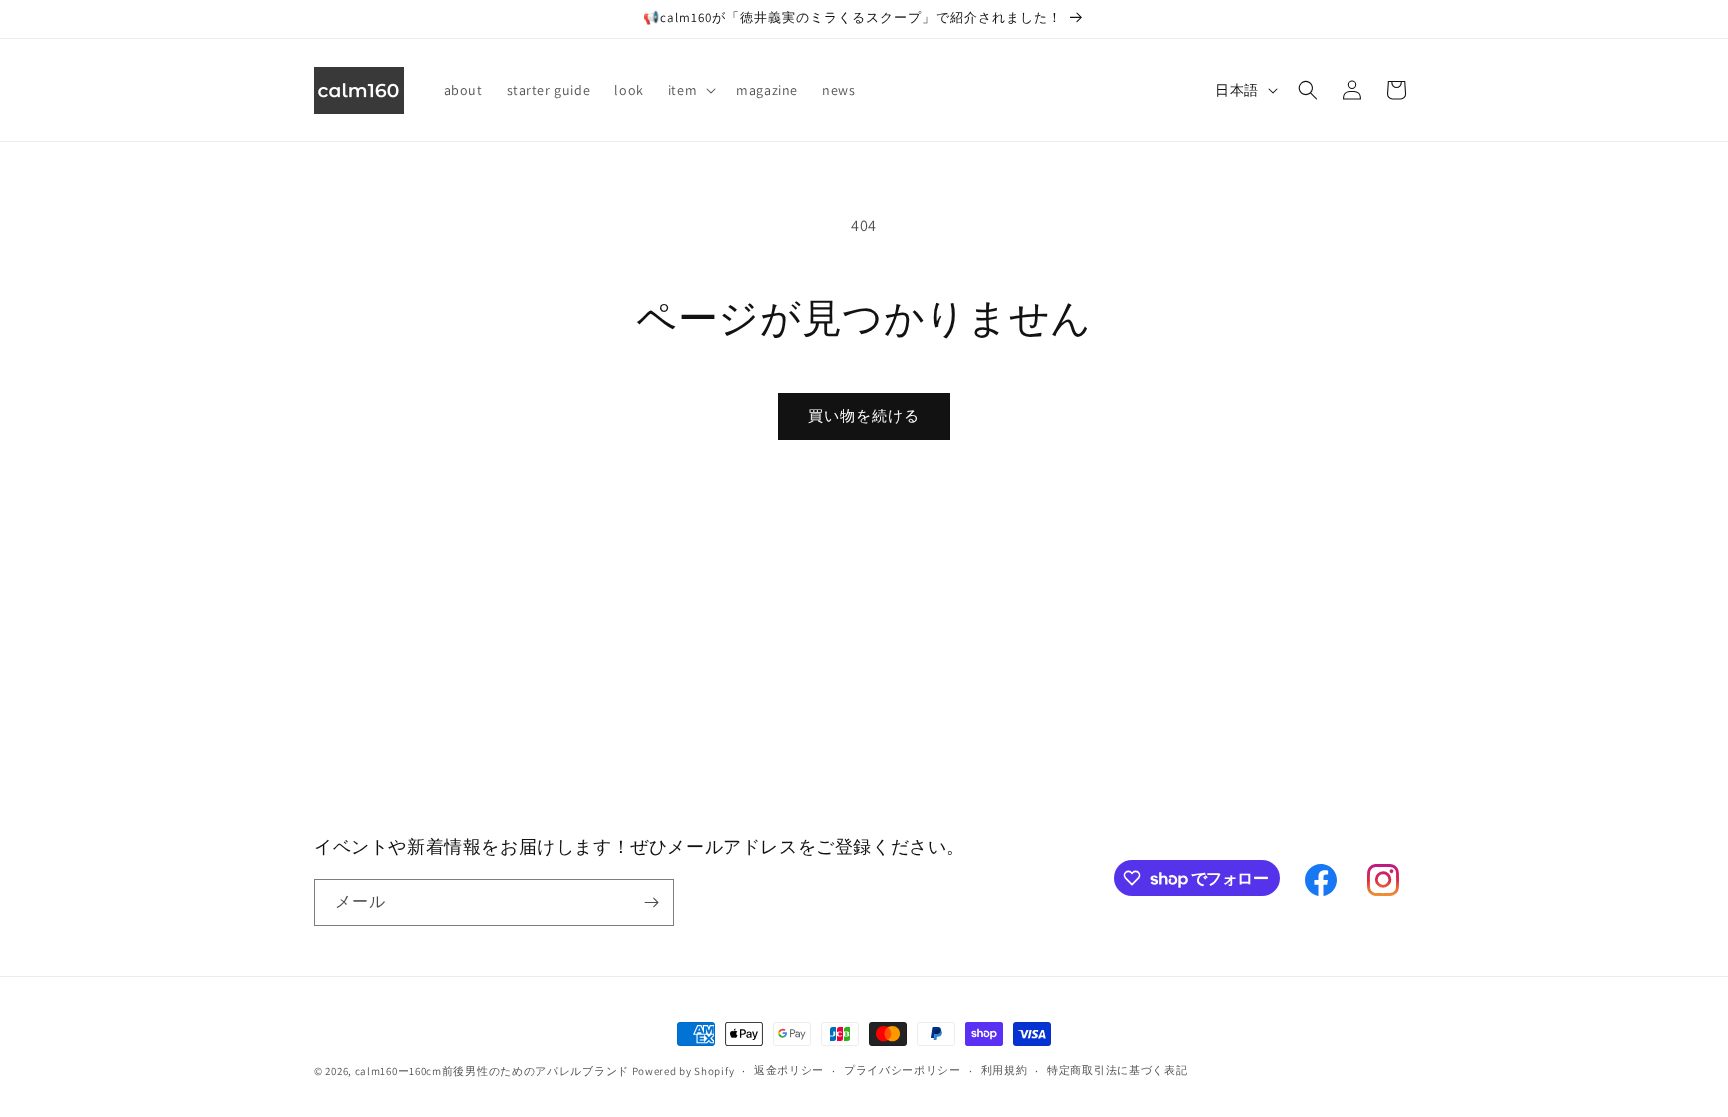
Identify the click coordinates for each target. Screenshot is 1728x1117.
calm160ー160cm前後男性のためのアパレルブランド (492, 1071)
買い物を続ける (864, 415)
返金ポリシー (789, 1070)
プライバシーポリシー (902, 1070)
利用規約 (1004, 1070)
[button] (690, 90)
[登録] (651, 902)
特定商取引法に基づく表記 (1117, 1070)
